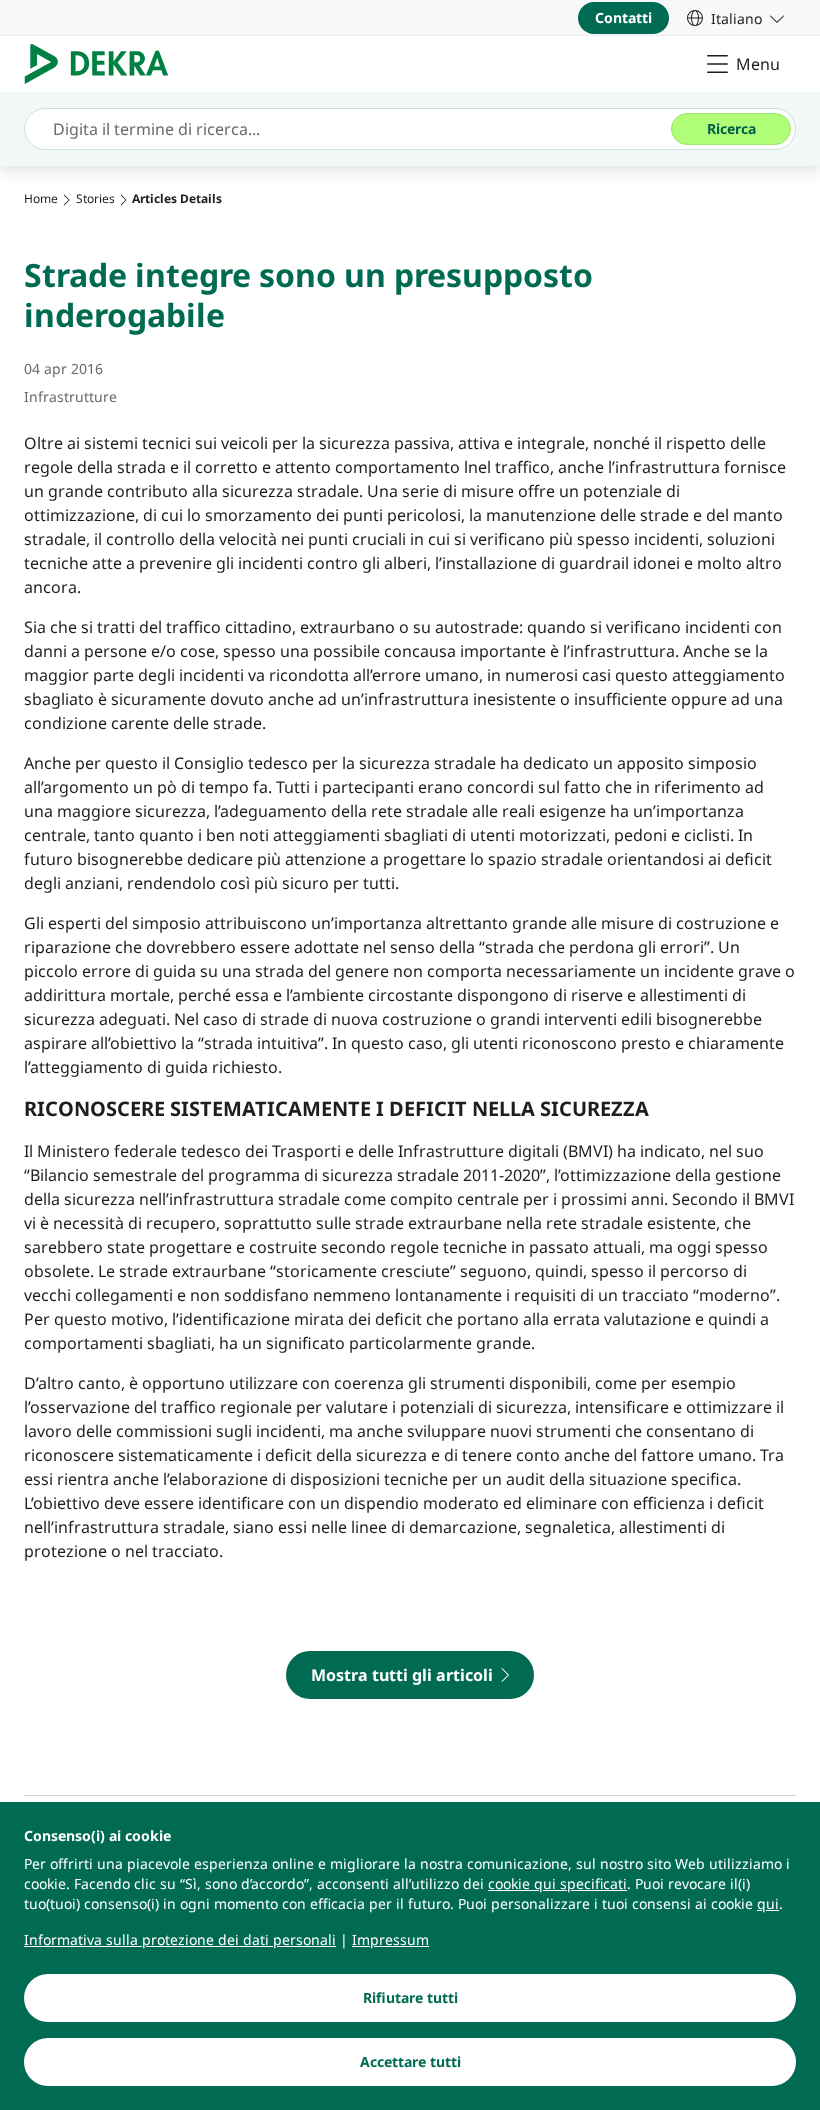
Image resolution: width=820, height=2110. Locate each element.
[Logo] (104, 64)
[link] (735, 18)
